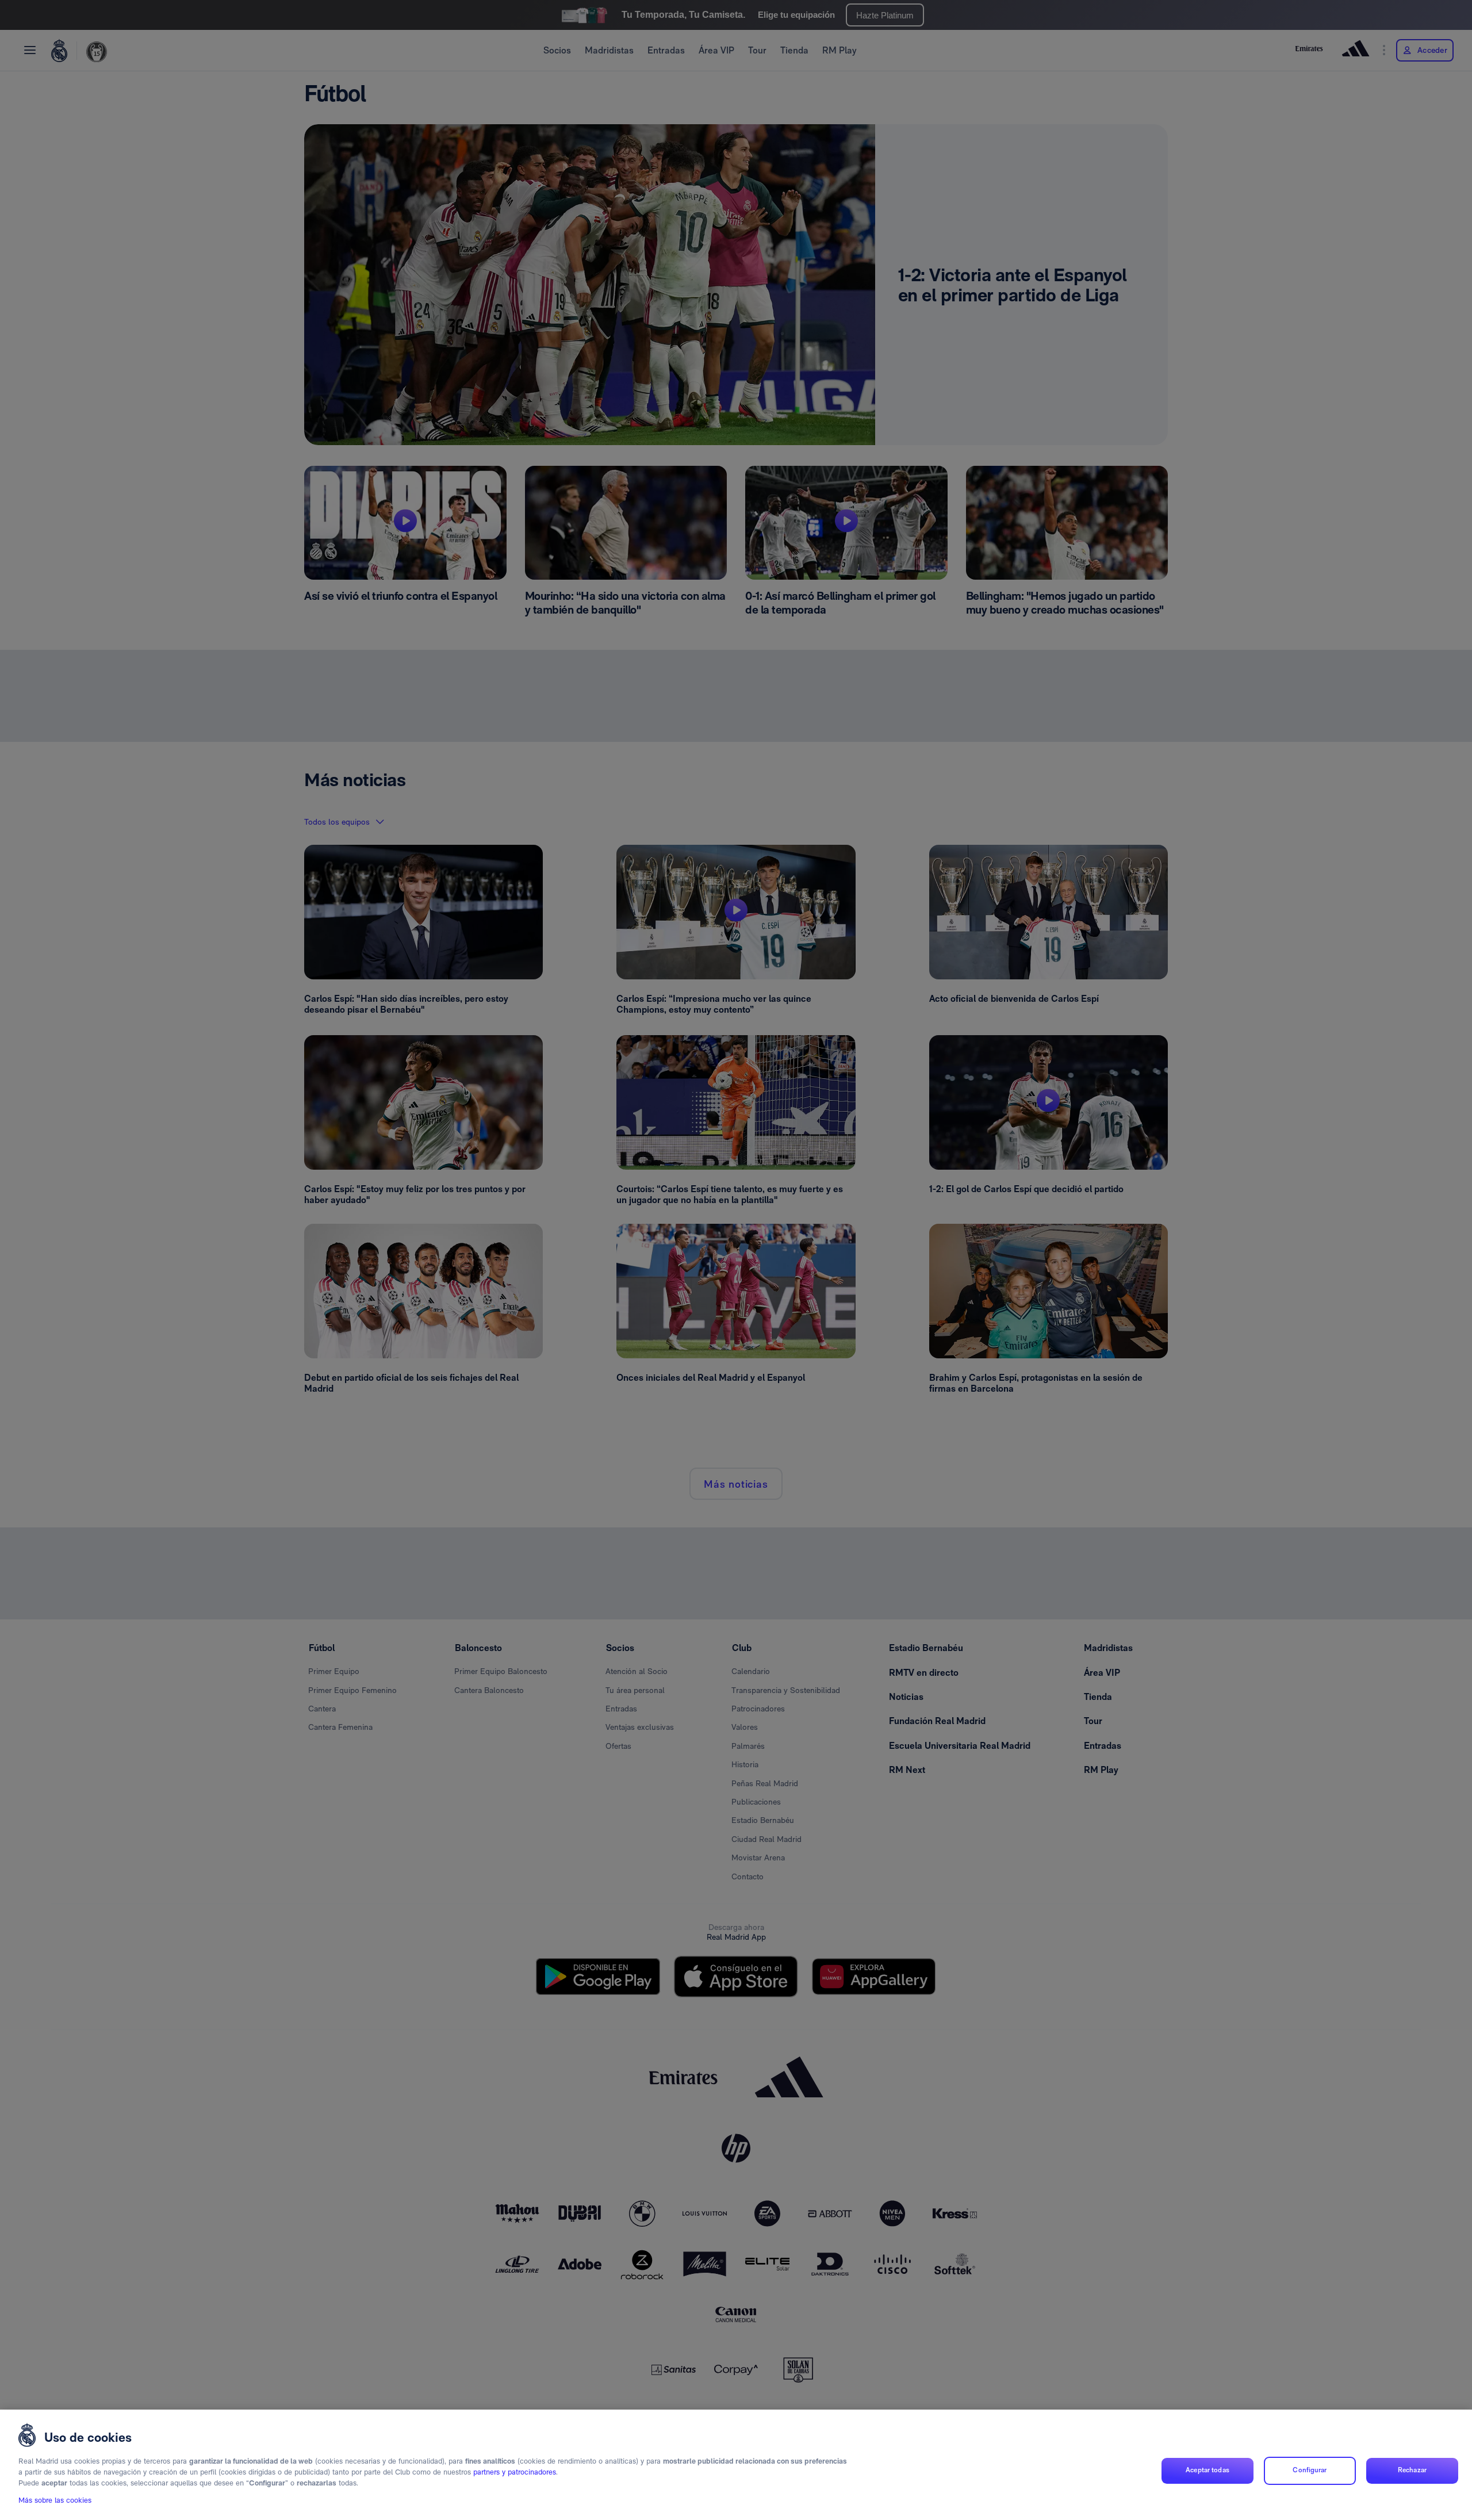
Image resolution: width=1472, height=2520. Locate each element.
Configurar (1310, 2471)
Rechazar (1412, 2471)
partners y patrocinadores (515, 2473)
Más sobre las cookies (55, 2501)
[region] (736, 2465)
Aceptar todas (1207, 2471)
